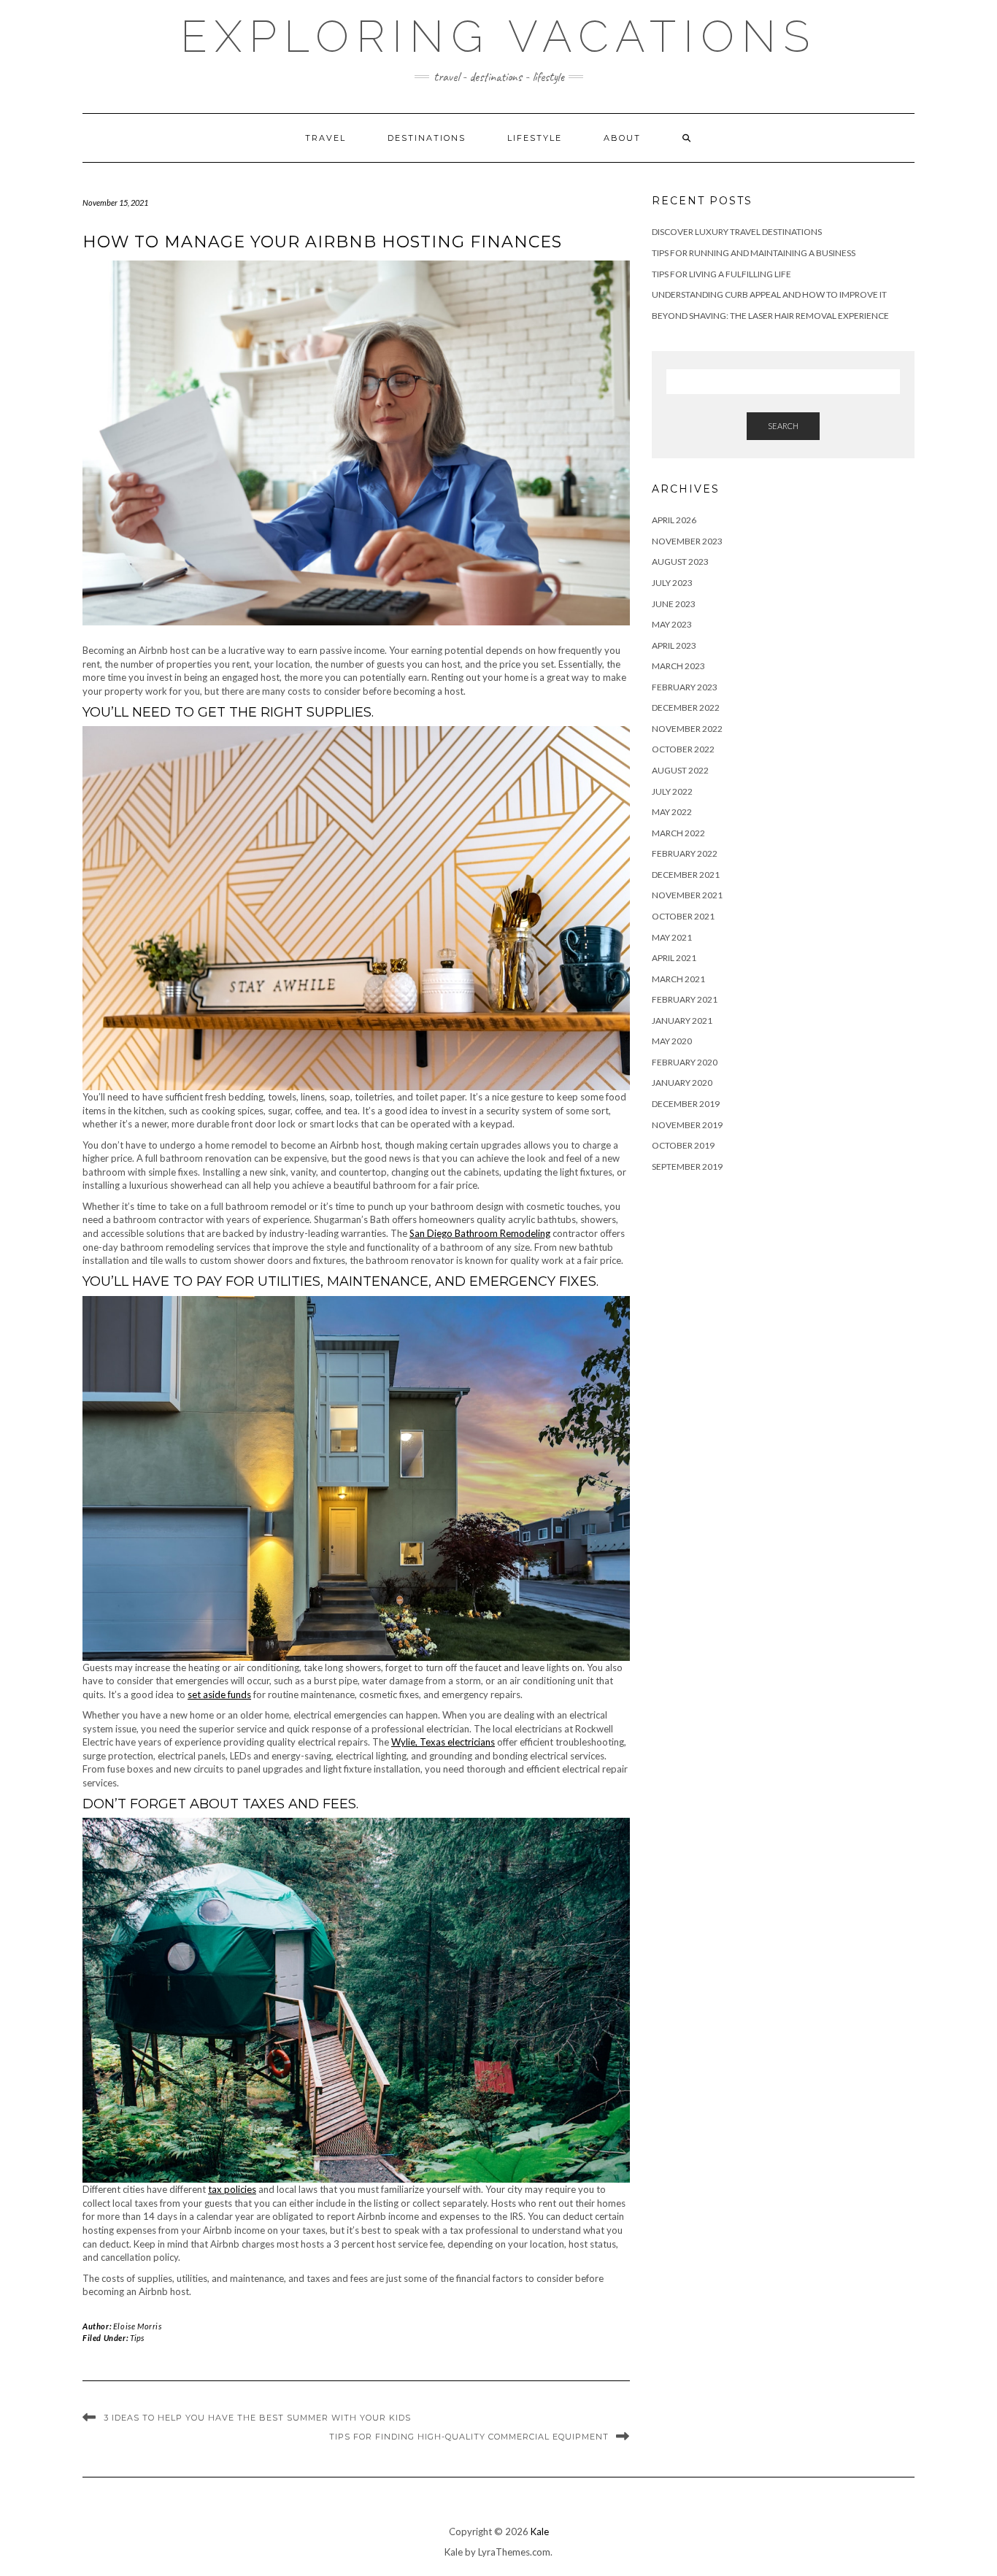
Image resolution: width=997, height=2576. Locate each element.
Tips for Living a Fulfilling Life (721, 274)
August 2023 (680, 562)
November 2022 (687, 729)
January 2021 (682, 1021)
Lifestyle (535, 138)
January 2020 (682, 1083)
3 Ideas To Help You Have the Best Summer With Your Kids (257, 2418)
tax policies (232, 2189)
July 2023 (672, 583)
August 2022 (680, 770)
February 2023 (685, 687)
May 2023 (672, 624)
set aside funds (219, 1694)
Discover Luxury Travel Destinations (737, 232)
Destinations (427, 138)
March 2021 (678, 979)
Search (783, 426)
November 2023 (687, 541)
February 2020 (685, 1062)
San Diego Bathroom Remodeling (480, 1233)
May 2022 (672, 812)
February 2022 (685, 853)
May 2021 (672, 937)
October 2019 (683, 1145)
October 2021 (683, 916)
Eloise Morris (138, 2326)
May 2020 (672, 1041)
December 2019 (686, 1104)
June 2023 (674, 604)
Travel (326, 138)
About (622, 138)
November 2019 (687, 1125)
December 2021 (686, 875)
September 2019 (687, 1166)
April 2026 (674, 520)
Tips (137, 2338)
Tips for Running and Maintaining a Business (754, 253)
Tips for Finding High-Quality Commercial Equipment (469, 2437)
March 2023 (678, 666)
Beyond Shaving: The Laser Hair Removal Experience (770, 316)
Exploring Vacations (498, 36)
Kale (540, 2531)
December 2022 (686, 707)
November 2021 (687, 895)
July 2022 (672, 791)
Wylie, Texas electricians (443, 1742)
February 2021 (685, 999)
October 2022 (683, 749)
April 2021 (674, 958)
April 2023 (674, 645)
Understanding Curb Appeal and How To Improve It (769, 294)
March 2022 (678, 833)
